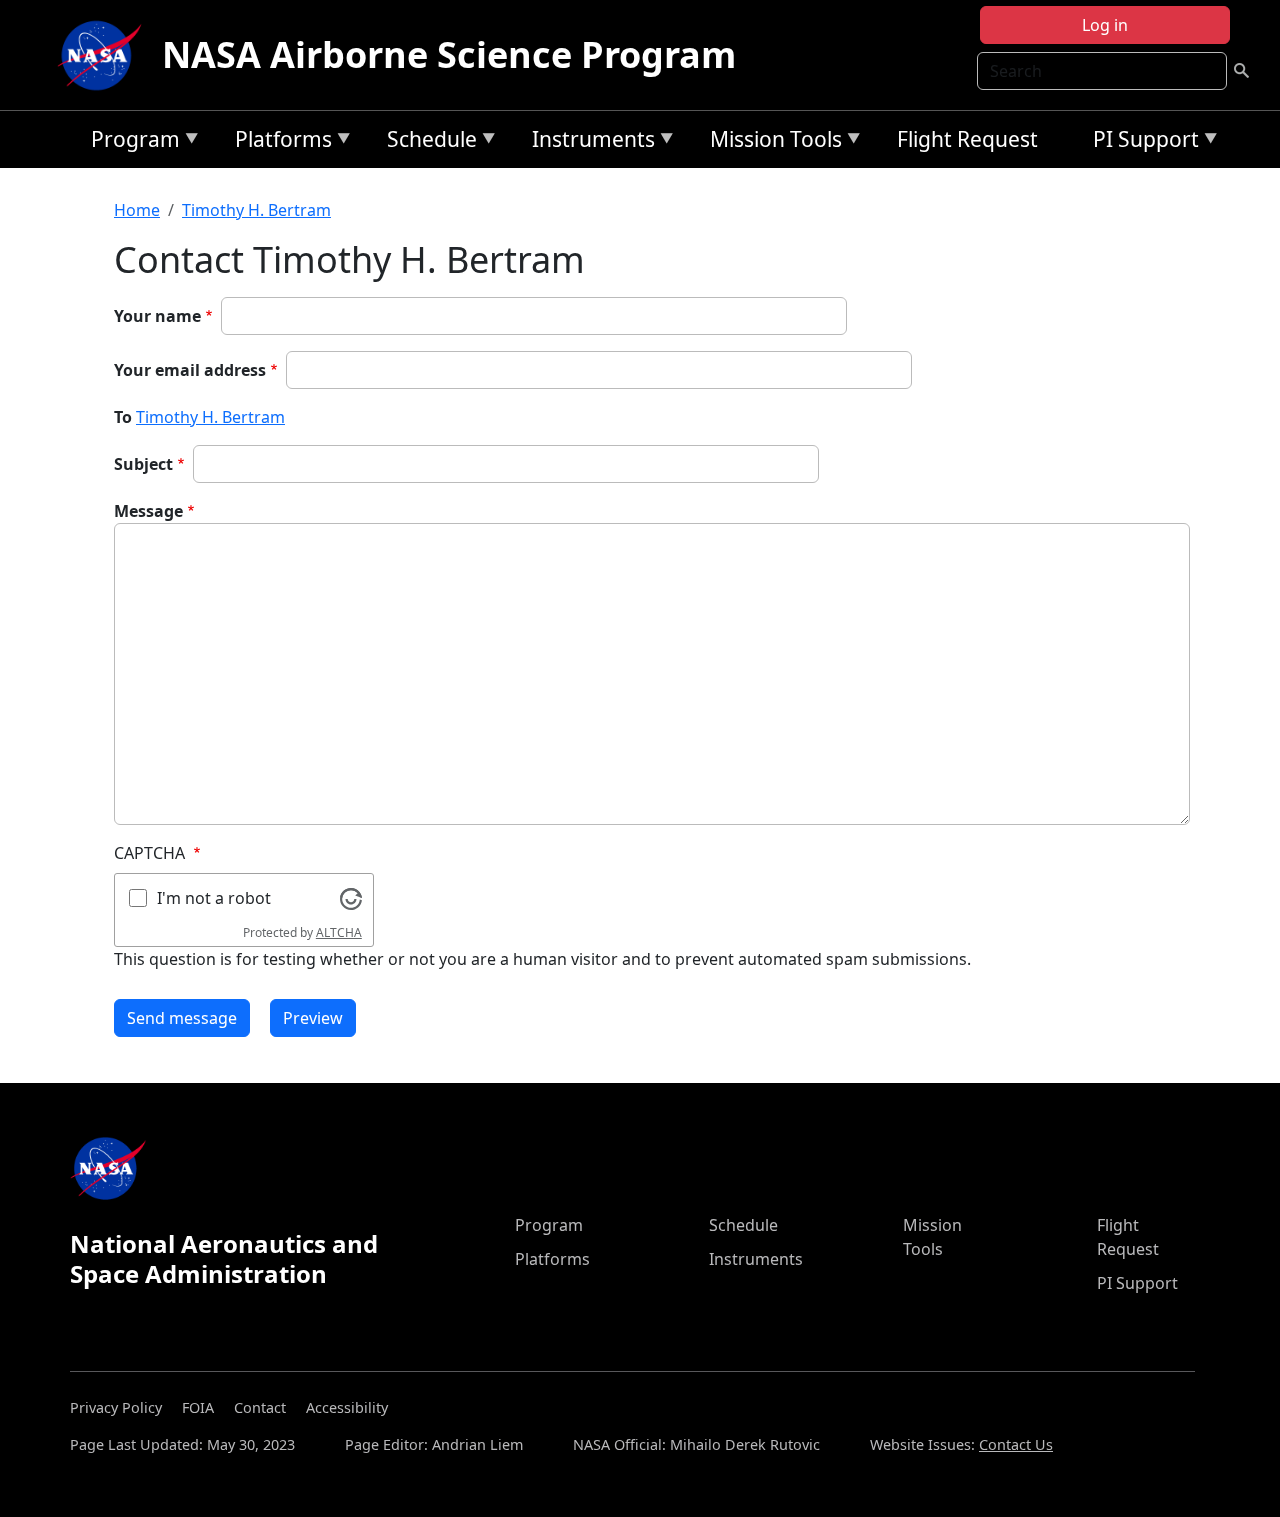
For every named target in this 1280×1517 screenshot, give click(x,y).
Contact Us (1016, 1444)
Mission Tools (771, 142)
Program (130, 142)
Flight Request (967, 139)
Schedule (427, 142)
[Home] (104, 55)
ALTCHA (339, 932)
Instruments (588, 142)
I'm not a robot (214, 898)
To (123, 417)
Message (148, 511)
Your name (157, 316)
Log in (1105, 25)
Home (137, 210)
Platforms (278, 142)
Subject (143, 464)
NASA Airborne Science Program (449, 54)
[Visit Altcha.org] (351, 897)
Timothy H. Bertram (256, 210)
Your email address (190, 370)
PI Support (1141, 142)
